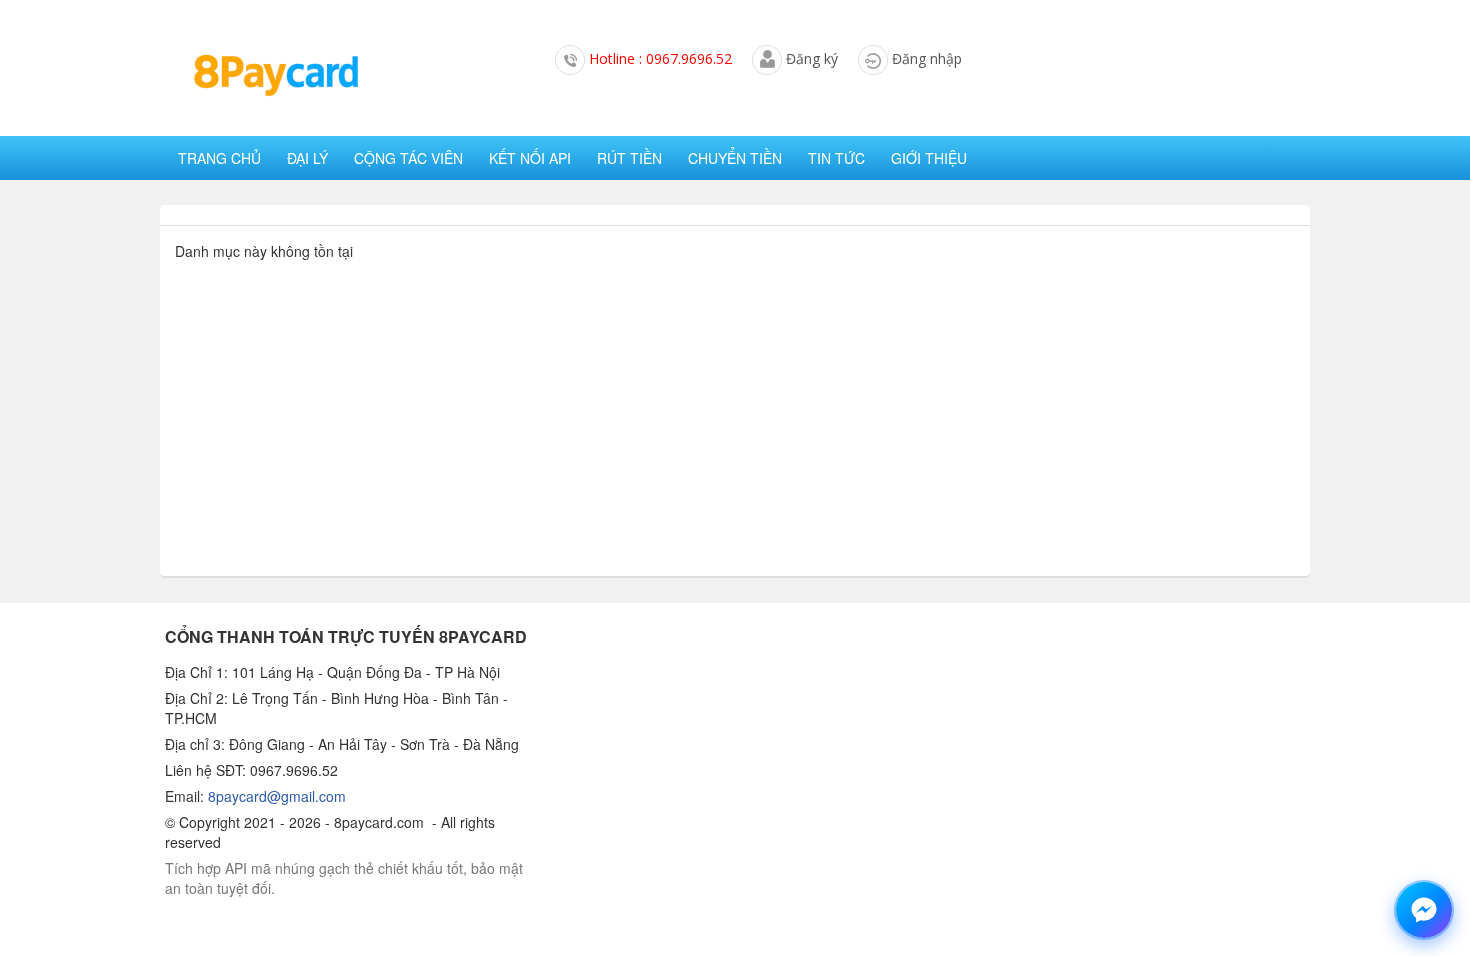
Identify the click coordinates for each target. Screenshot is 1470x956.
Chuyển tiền (735, 158)
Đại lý (307, 158)
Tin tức (836, 158)
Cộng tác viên (408, 158)
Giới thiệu (929, 158)
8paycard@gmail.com (277, 796)
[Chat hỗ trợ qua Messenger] (1424, 910)
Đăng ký (812, 58)
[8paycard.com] (275, 76)
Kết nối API (530, 158)
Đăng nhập (927, 58)
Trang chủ (219, 158)
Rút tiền (629, 158)
